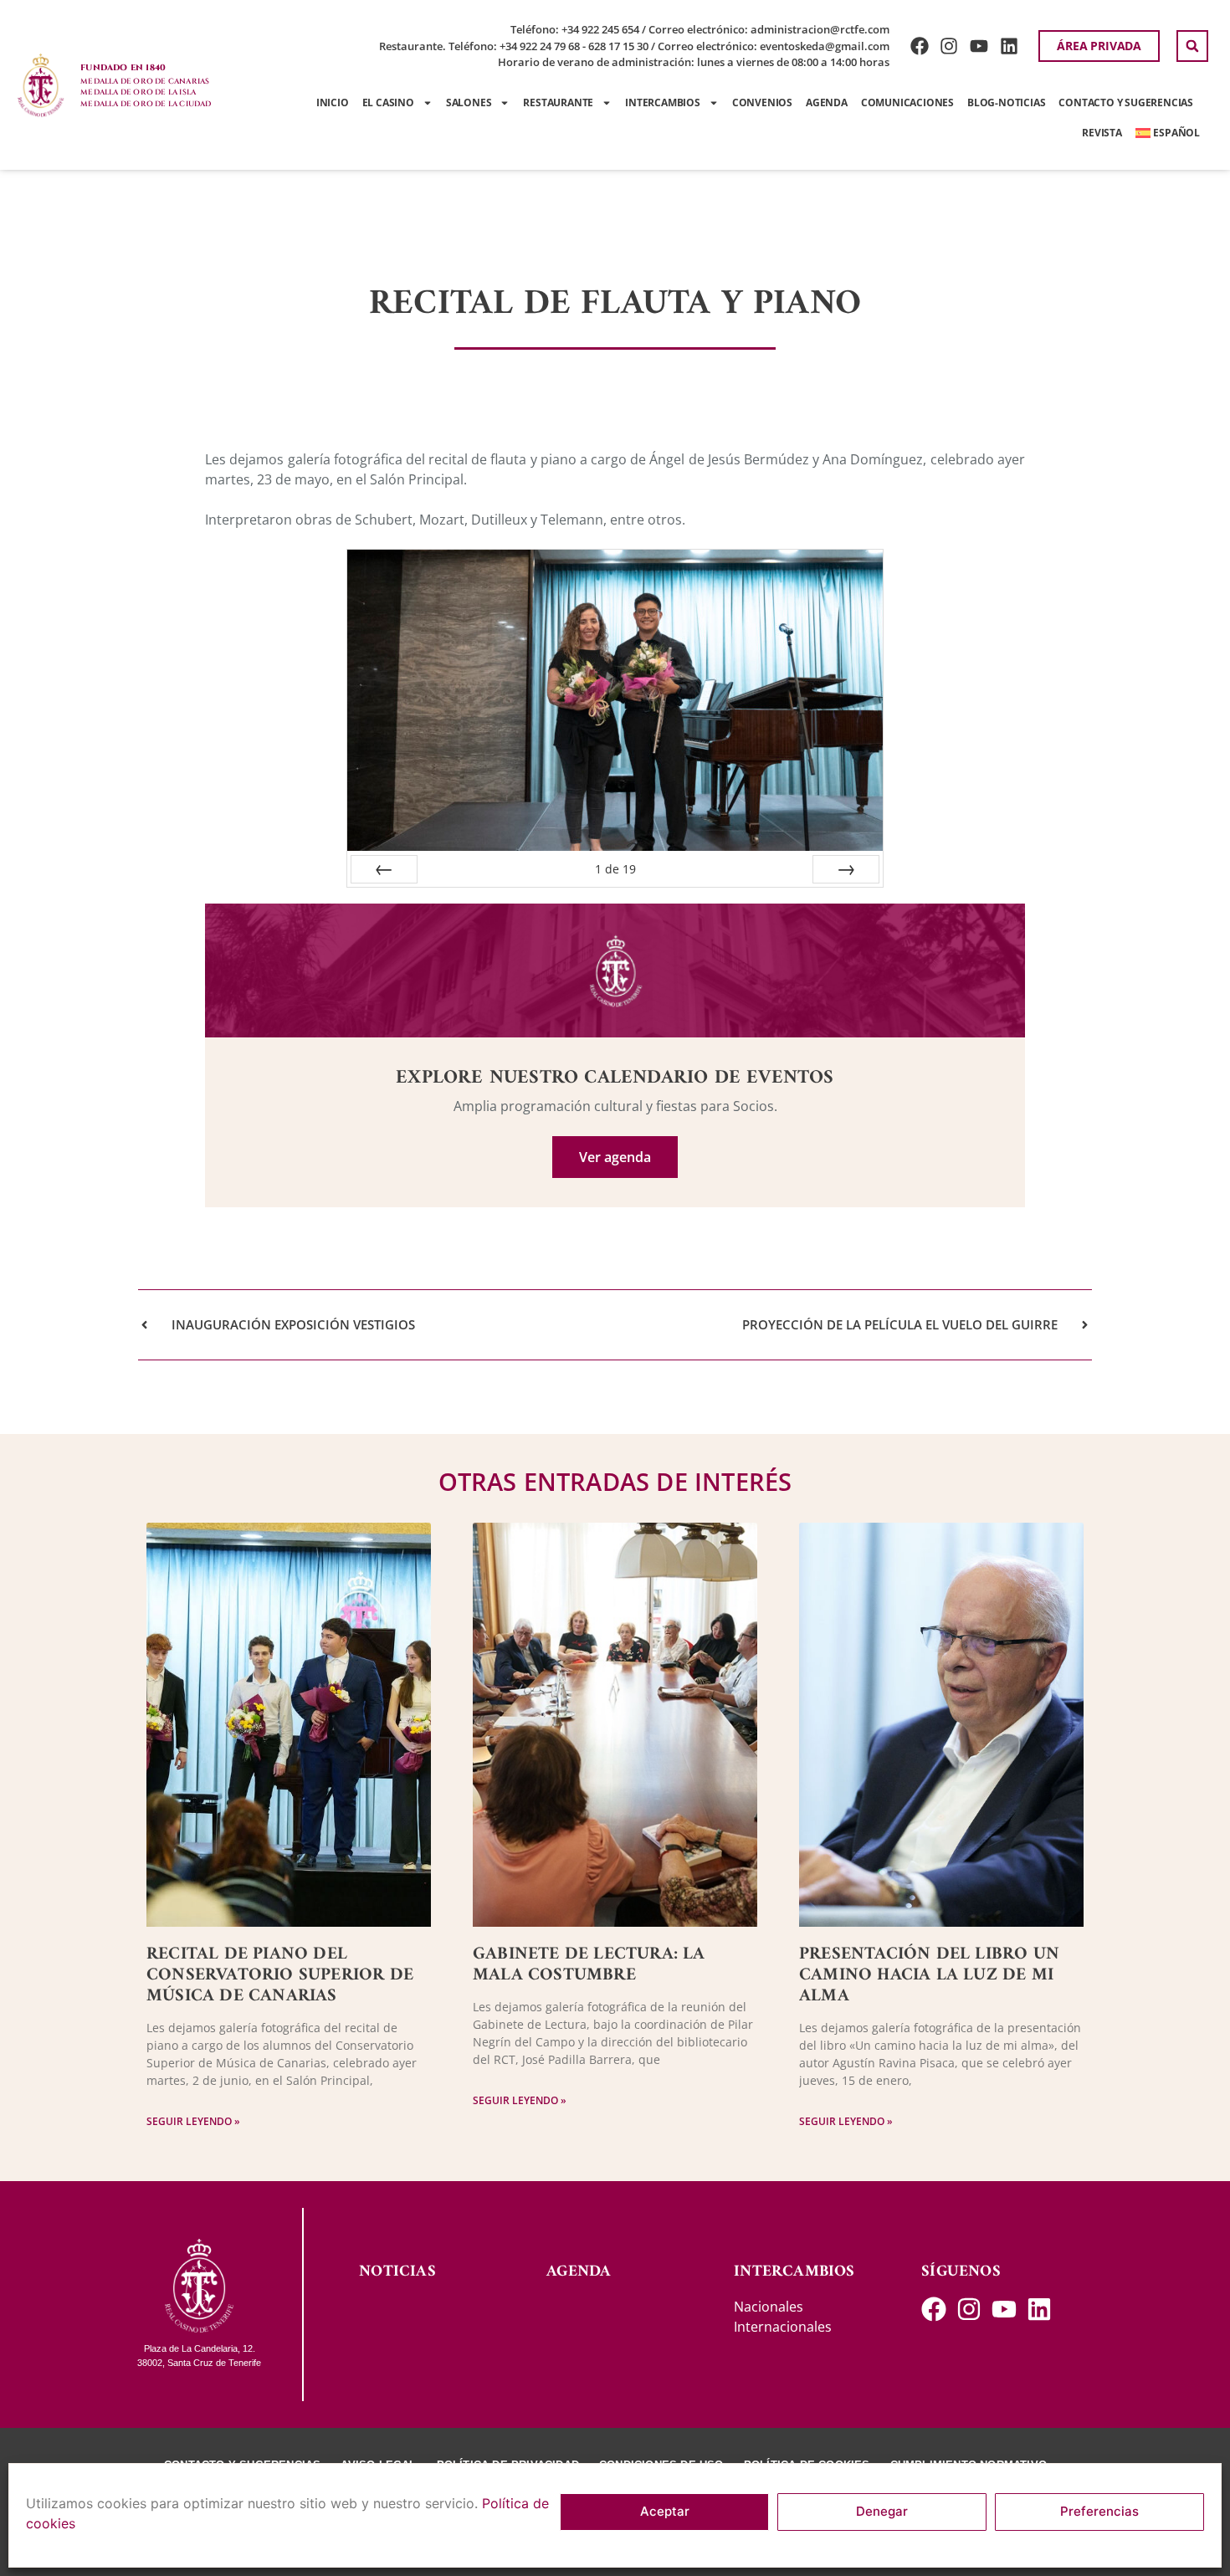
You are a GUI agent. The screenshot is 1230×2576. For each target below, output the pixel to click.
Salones (469, 102)
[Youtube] (979, 46)
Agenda (827, 102)
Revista (1102, 133)
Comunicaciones (907, 102)
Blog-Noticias (1006, 102)
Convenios (762, 102)
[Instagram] (949, 46)
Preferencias (1099, 2512)
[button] (1192, 46)
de (615, 869)
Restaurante (558, 102)
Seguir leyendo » (193, 2121)
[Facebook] (919, 46)
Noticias (397, 2272)
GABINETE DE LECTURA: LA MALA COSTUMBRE (589, 1964)
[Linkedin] (1010, 46)
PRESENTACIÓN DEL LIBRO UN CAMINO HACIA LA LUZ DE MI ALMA (929, 1975)
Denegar (882, 2512)
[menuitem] (1168, 133)
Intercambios (663, 102)
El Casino (388, 102)
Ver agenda (615, 1157)
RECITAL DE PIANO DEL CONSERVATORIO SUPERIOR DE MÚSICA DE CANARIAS (280, 1975)
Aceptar (665, 2512)
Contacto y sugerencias (1126, 102)
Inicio (333, 102)
